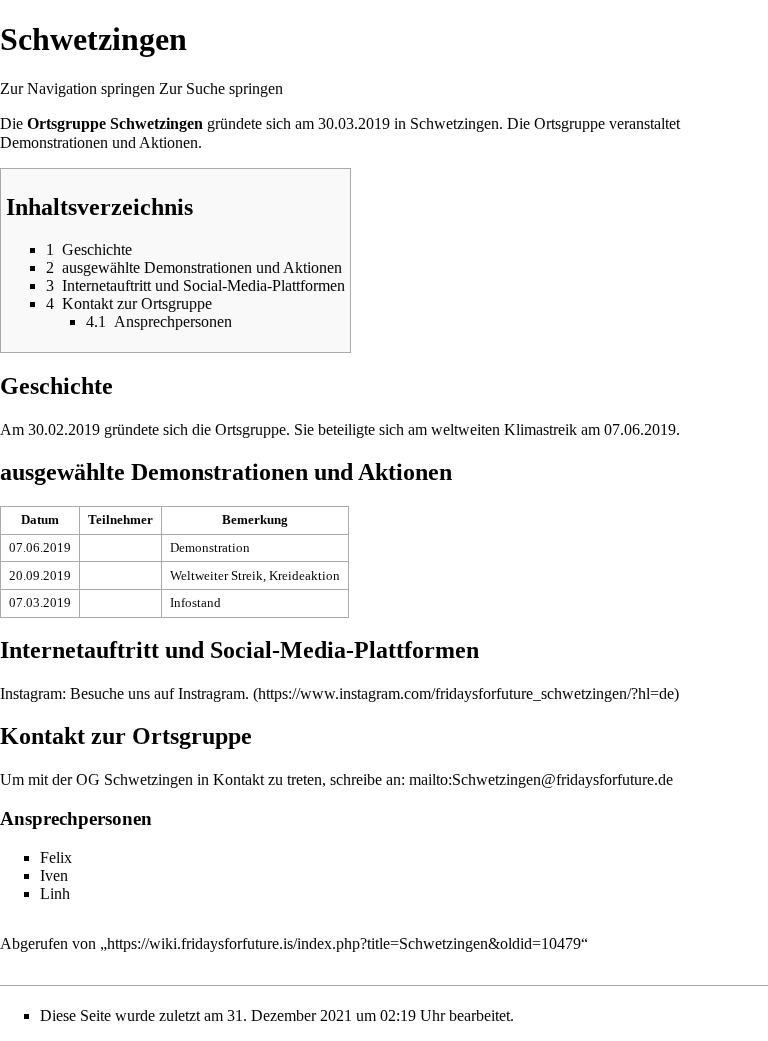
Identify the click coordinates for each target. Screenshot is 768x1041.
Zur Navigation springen (77, 88)
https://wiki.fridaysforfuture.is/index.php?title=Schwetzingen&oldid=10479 (344, 943)
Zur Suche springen (221, 88)
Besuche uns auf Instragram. (159, 693)
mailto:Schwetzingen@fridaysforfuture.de (541, 779)
